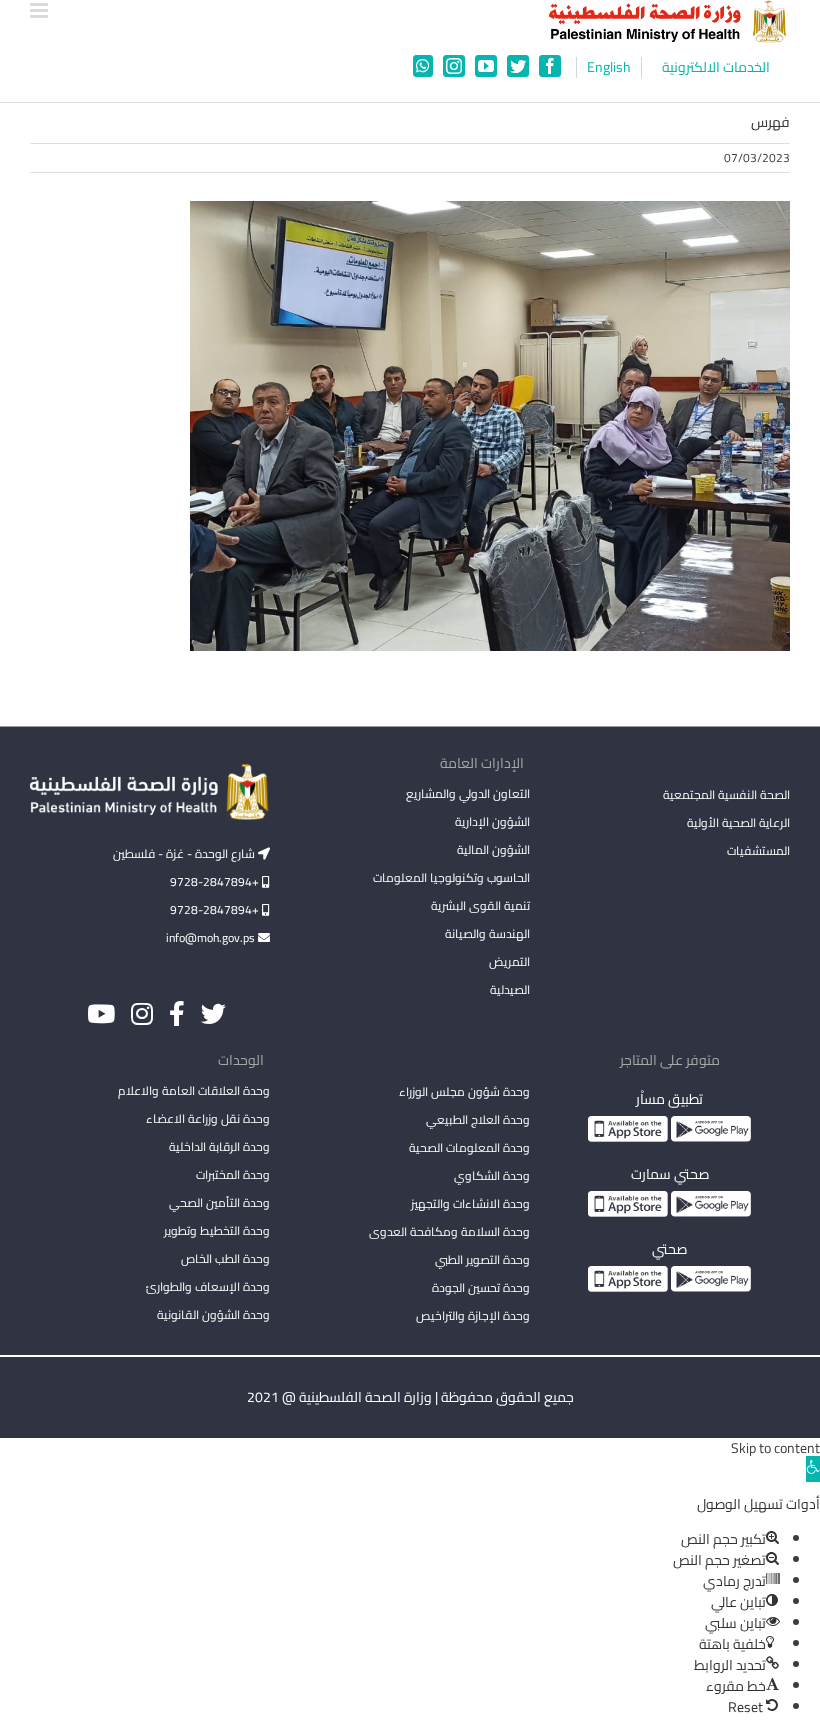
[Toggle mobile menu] (40, 10)
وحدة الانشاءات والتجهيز (470, 1203)
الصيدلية (510, 989)
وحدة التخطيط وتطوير (217, 1230)
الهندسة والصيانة (487, 933)
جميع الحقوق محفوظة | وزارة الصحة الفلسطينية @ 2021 (410, 1397)
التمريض (509, 961)
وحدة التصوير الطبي (482, 1259)
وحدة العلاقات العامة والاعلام (194, 1090)
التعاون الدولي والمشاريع (468, 793)
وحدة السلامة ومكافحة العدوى (449, 1231)
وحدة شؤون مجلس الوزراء (464, 1093)
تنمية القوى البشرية (480, 905)
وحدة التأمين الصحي (219, 1202)
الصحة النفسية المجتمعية (726, 796)
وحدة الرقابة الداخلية (219, 1146)
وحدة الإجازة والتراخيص (473, 1315)
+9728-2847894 (216, 881)
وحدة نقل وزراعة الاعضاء (208, 1118)
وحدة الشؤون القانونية (213, 1314)
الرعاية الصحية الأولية (738, 822)
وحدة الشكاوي (492, 1175)
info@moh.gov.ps (212, 937)
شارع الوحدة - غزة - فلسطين (185, 853)
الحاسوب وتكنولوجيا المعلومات (451, 877)
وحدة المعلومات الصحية (469, 1147)
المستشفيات (758, 850)
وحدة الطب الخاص (225, 1258)
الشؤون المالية (493, 849)
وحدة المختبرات (233, 1174)
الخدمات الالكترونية (716, 67)
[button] (813, 1469)
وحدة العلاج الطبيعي (478, 1119)
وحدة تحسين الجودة (481, 1287)
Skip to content (775, 1448)
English (609, 67)
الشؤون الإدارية (492, 821)
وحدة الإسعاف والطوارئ (208, 1286)
